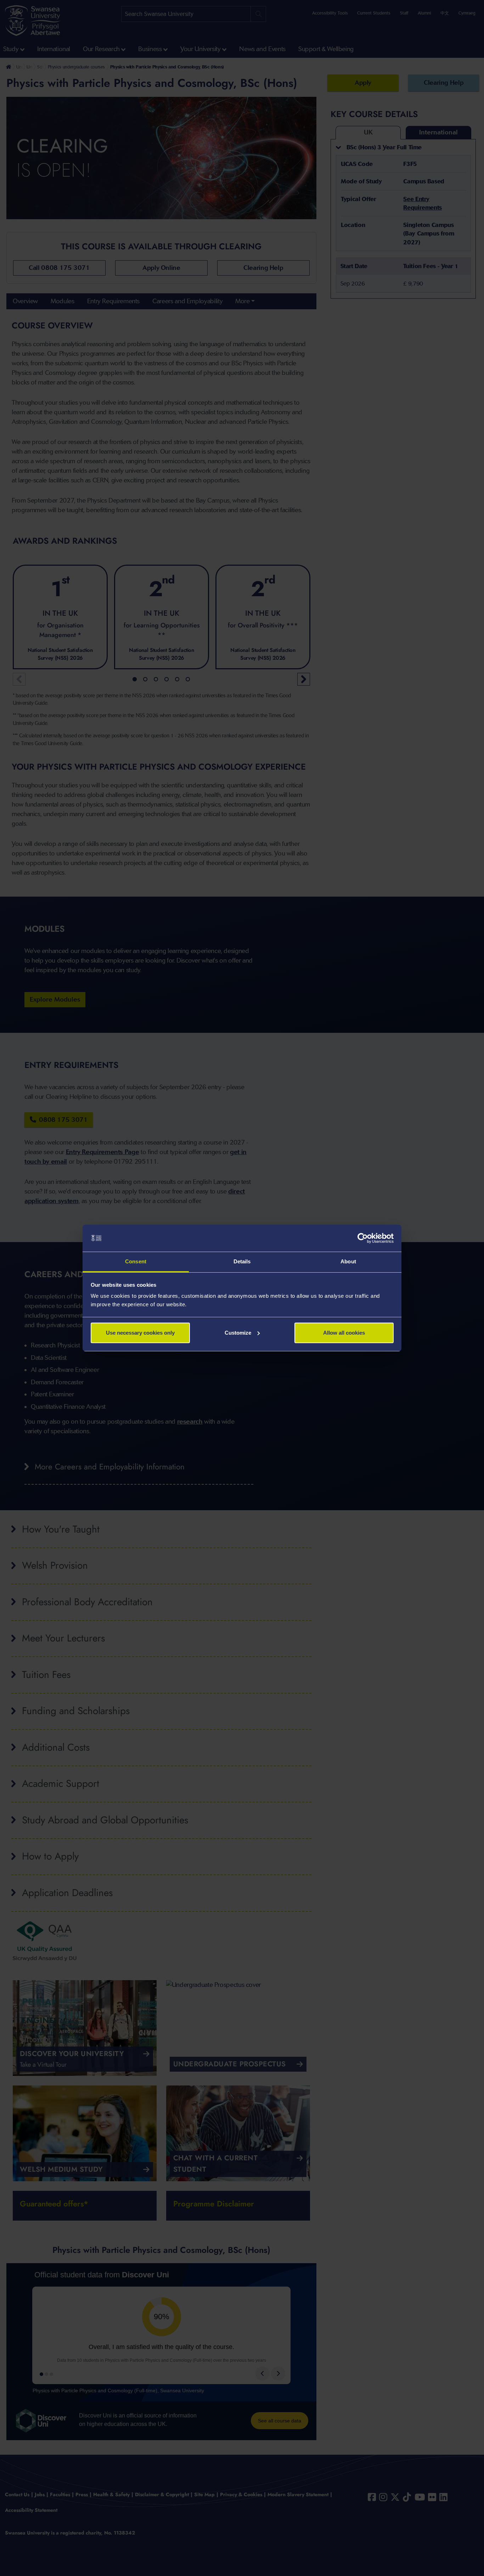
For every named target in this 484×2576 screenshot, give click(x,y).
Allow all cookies (344, 1333)
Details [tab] (242, 1261)
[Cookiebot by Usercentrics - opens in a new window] (363, 1238)
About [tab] (348, 1261)
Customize (238, 1333)
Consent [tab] (136, 1261)
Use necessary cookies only (140, 1333)
